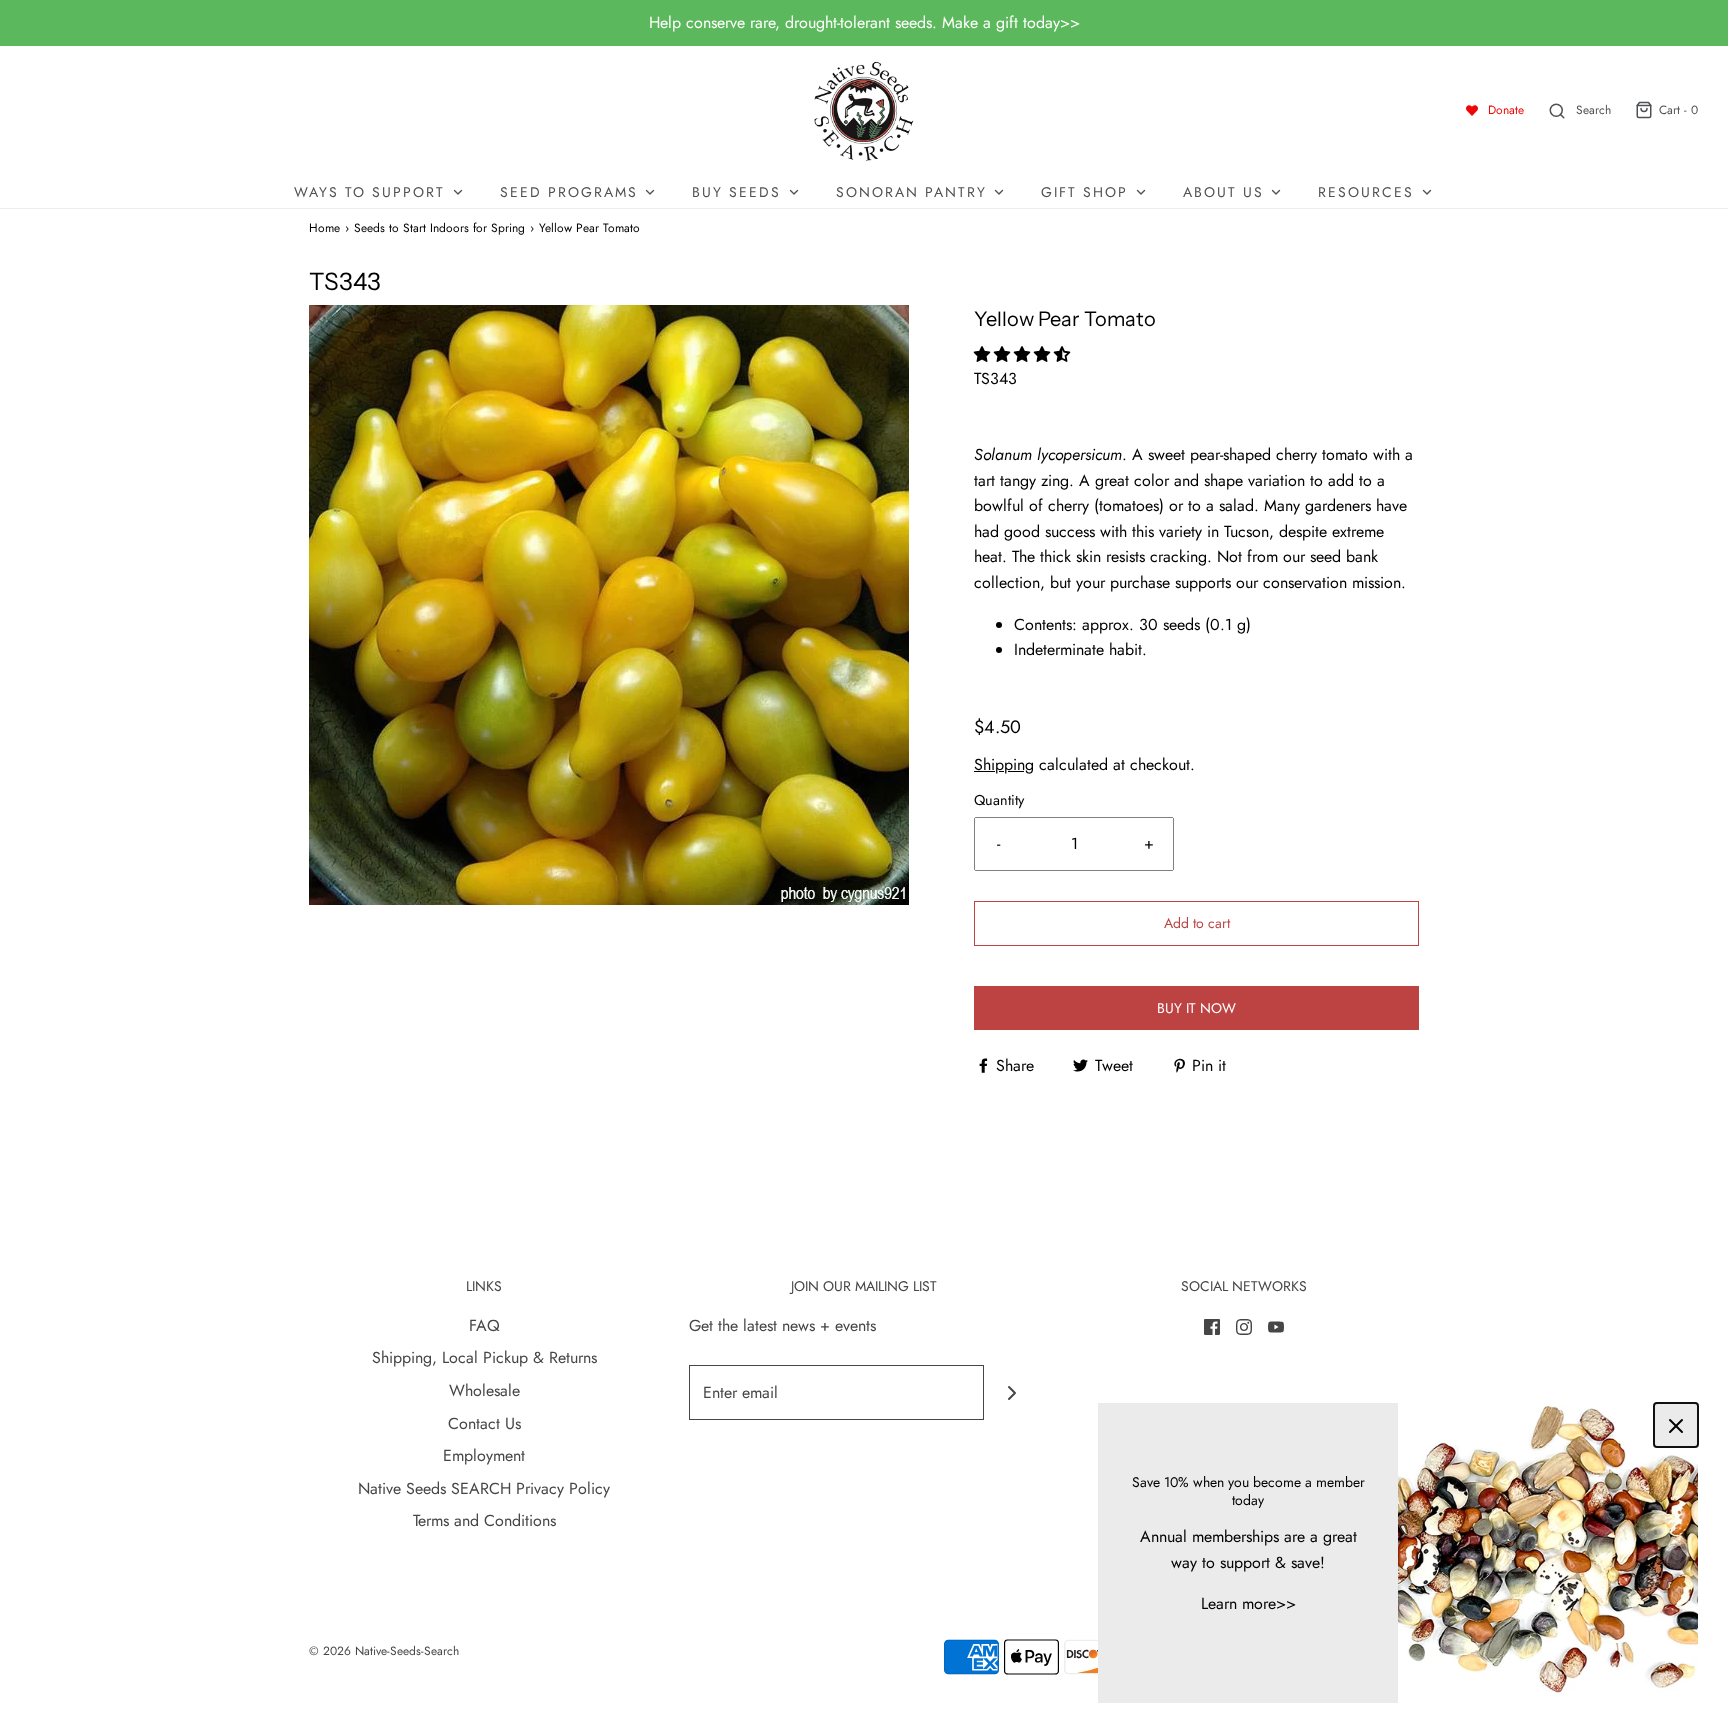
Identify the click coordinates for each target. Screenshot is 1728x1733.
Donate (1506, 110)
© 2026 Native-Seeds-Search (384, 1651)
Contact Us (484, 1423)
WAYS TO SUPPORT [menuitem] (369, 192)
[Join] (1011, 1392)
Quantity (999, 800)
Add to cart (1197, 923)
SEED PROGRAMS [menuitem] (569, 192)
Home (324, 228)
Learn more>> (1248, 1603)
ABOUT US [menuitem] (1223, 192)
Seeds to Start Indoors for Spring (439, 228)
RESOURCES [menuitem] (1366, 192)
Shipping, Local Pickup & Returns (484, 1357)
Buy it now (1196, 1008)
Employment (484, 1455)
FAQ (484, 1325)
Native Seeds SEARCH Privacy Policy (484, 1488)
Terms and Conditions (484, 1520)
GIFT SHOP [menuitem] (1084, 192)
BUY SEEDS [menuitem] (736, 192)
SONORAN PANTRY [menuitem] (911, 192)
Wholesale (484, 1390)
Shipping (1004, 764)
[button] (1024, 354)
